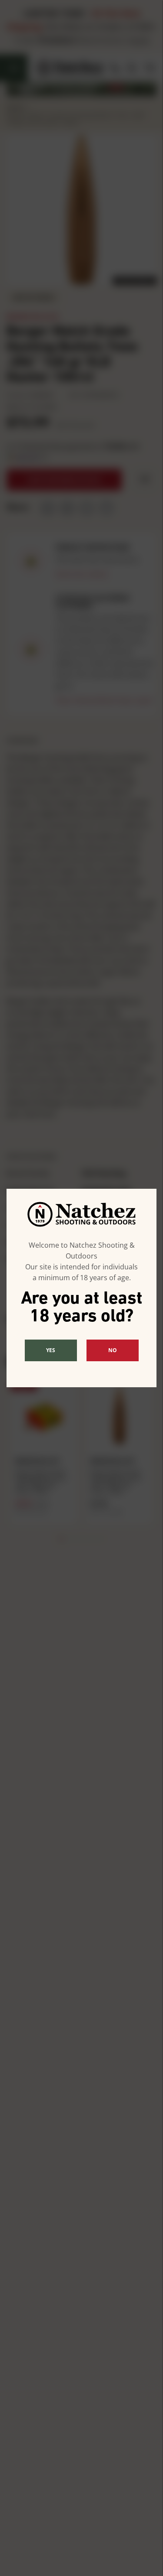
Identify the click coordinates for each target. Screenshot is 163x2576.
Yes (51, 1350)
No (113, 1350)
